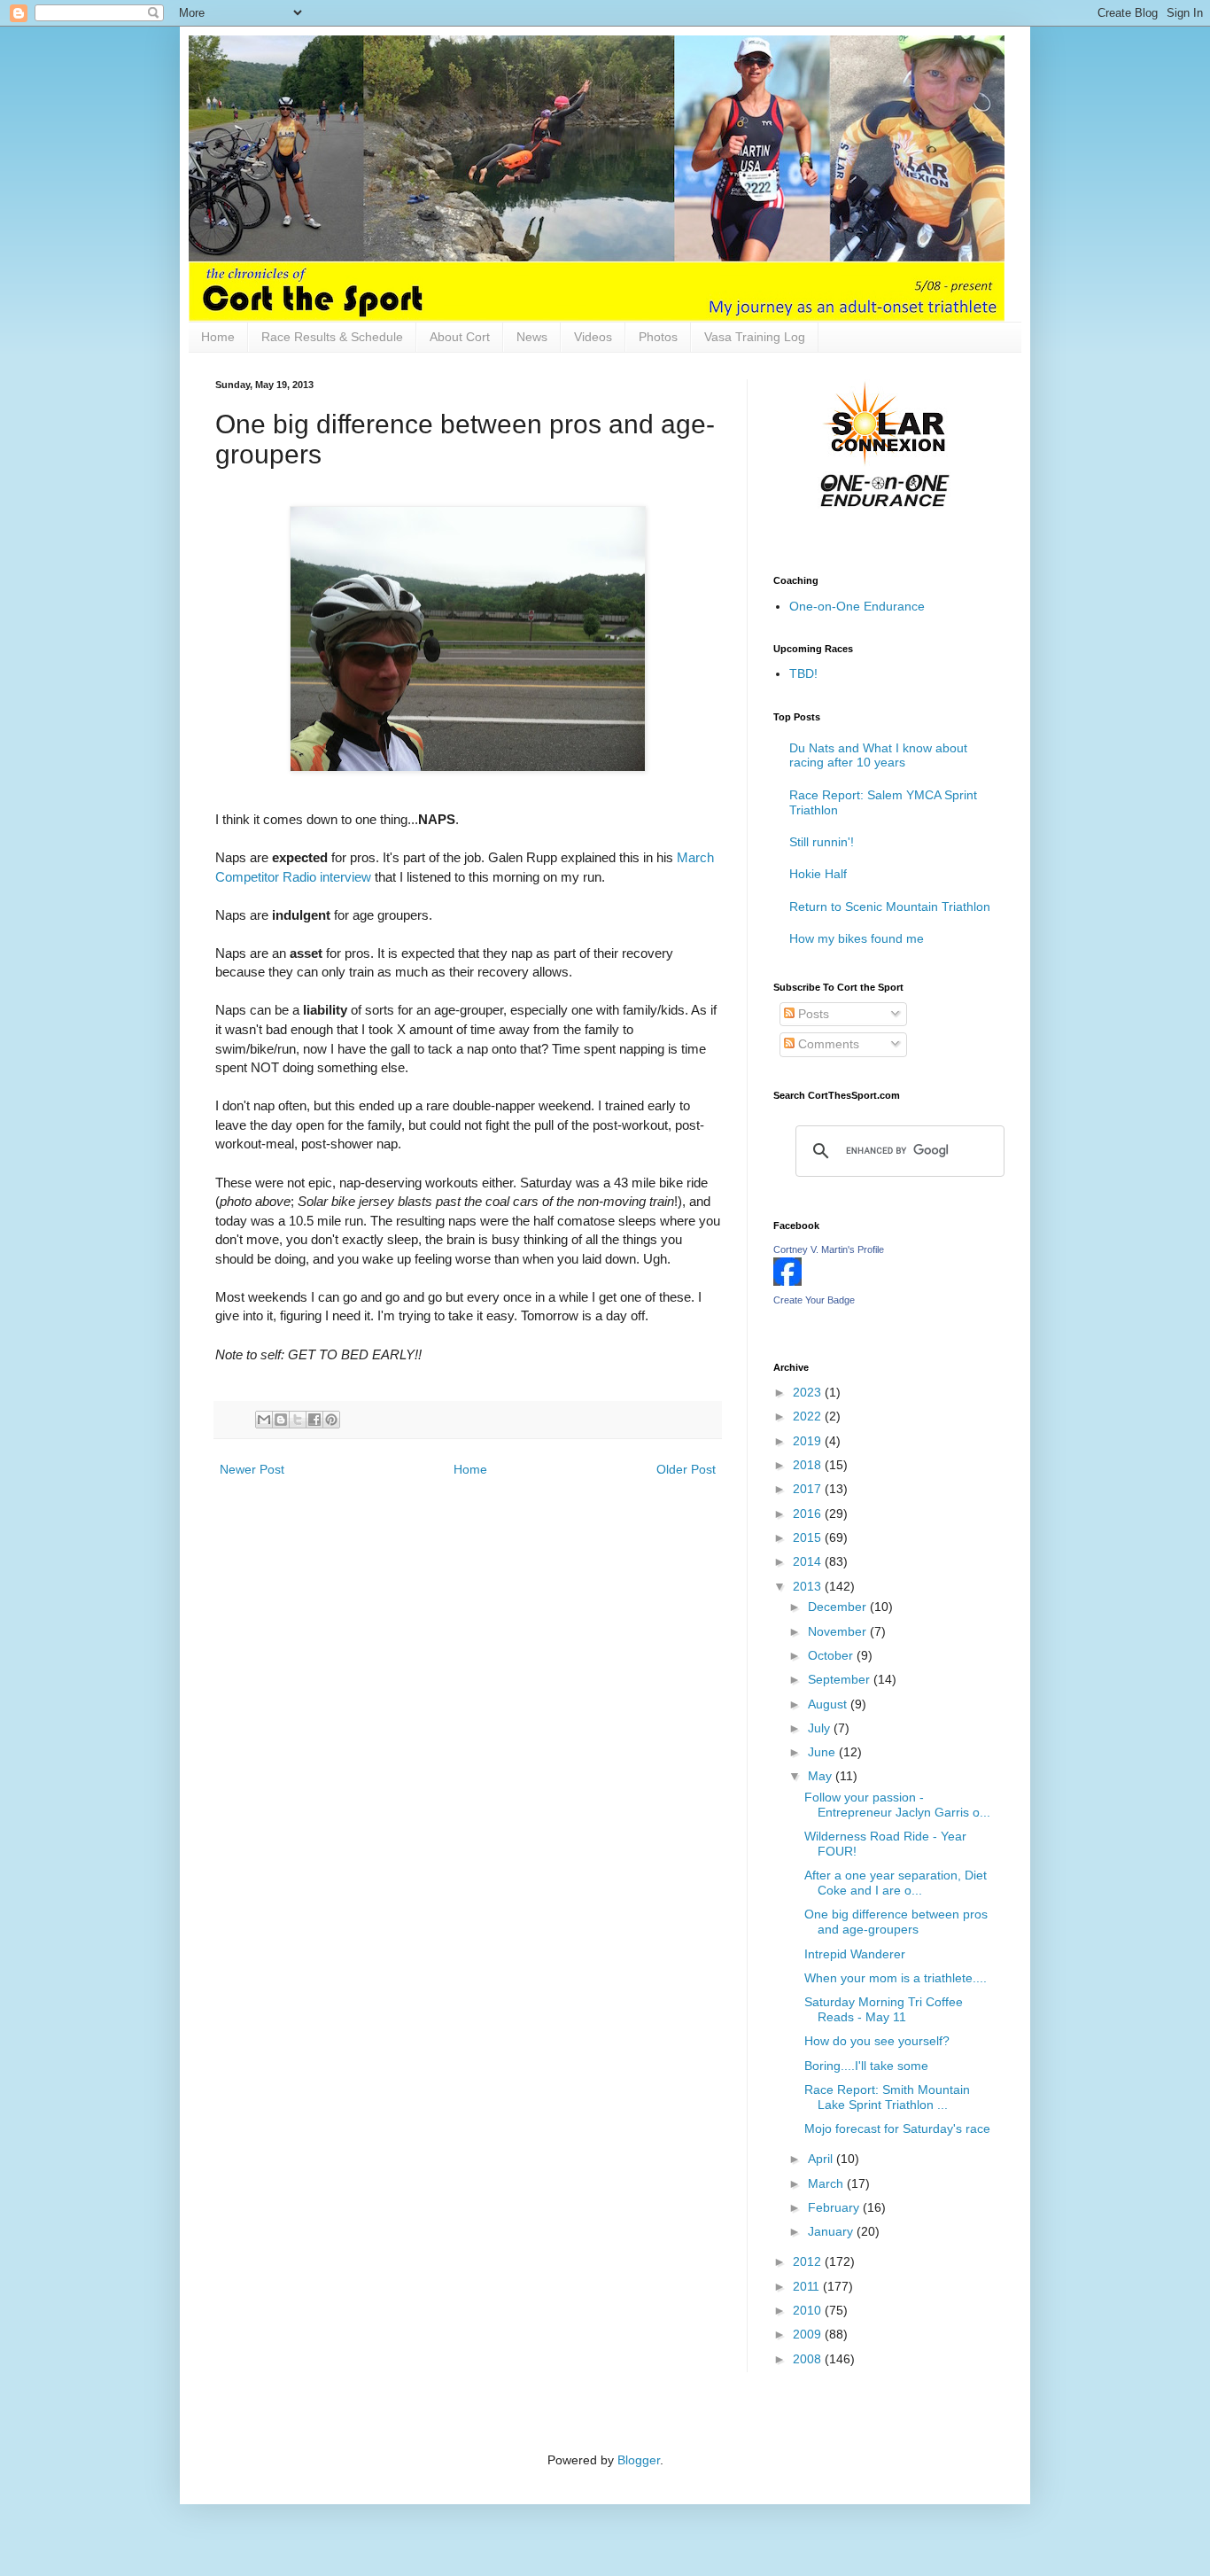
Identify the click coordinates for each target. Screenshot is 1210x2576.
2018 (809, 1465)
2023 (809, 1392)
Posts (812, 1014)
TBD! (803, 673)
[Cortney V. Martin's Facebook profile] (787, 1281)
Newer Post (252, 1469)
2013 (809, 1586)
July (821, 1728)
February (835, 2207)
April (822, 2159)
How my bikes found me (857, 938)
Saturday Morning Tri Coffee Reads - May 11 (884, 2009)
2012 (809, 2261)
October (832, 1655)
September (841, 1679)
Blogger (639, 2460)
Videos (593, 337)
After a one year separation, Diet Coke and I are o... (896, 1883)
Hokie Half (818, 874)
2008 (809, 2359)
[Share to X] (298, 1420)
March (827, 2183)
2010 (809, 2310)
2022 (809, 1416)
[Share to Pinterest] (331, 1420)
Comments (827, 1044)
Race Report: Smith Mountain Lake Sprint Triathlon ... (887, 2097)
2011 (808, 2286)
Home (218, 337)
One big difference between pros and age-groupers (896, 1922)
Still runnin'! (822, 842)
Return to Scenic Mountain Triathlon (890, 907)
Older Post (686, 1469)
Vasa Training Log (755, 337)
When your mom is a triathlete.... (896, 1978)
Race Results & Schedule (332, 337)
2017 (809, 1489)
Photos (658, 337)
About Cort (460, 337)
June (823, 1752)
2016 (809, 1514)
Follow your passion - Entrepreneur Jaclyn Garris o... (897, 1805)
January (832, 2231)
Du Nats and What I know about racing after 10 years (878, 755)
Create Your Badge (814, 1300)
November (839, 1631)
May (822, 1776)
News (532, 337)
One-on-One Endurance (857, 606)
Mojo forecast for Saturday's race (897, 2129)
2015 (809, 1537)
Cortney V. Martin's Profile (829, 1249)
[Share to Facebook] (314, 1420)
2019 (809, 1441)
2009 (809, 2334)
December (839, 1607)
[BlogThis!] (281, 1420)
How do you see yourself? (877, 2041)
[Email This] (264, 1420)
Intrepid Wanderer (855, 1954)
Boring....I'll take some (866, 2066)
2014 (809, 1561)
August (829, 1704)
